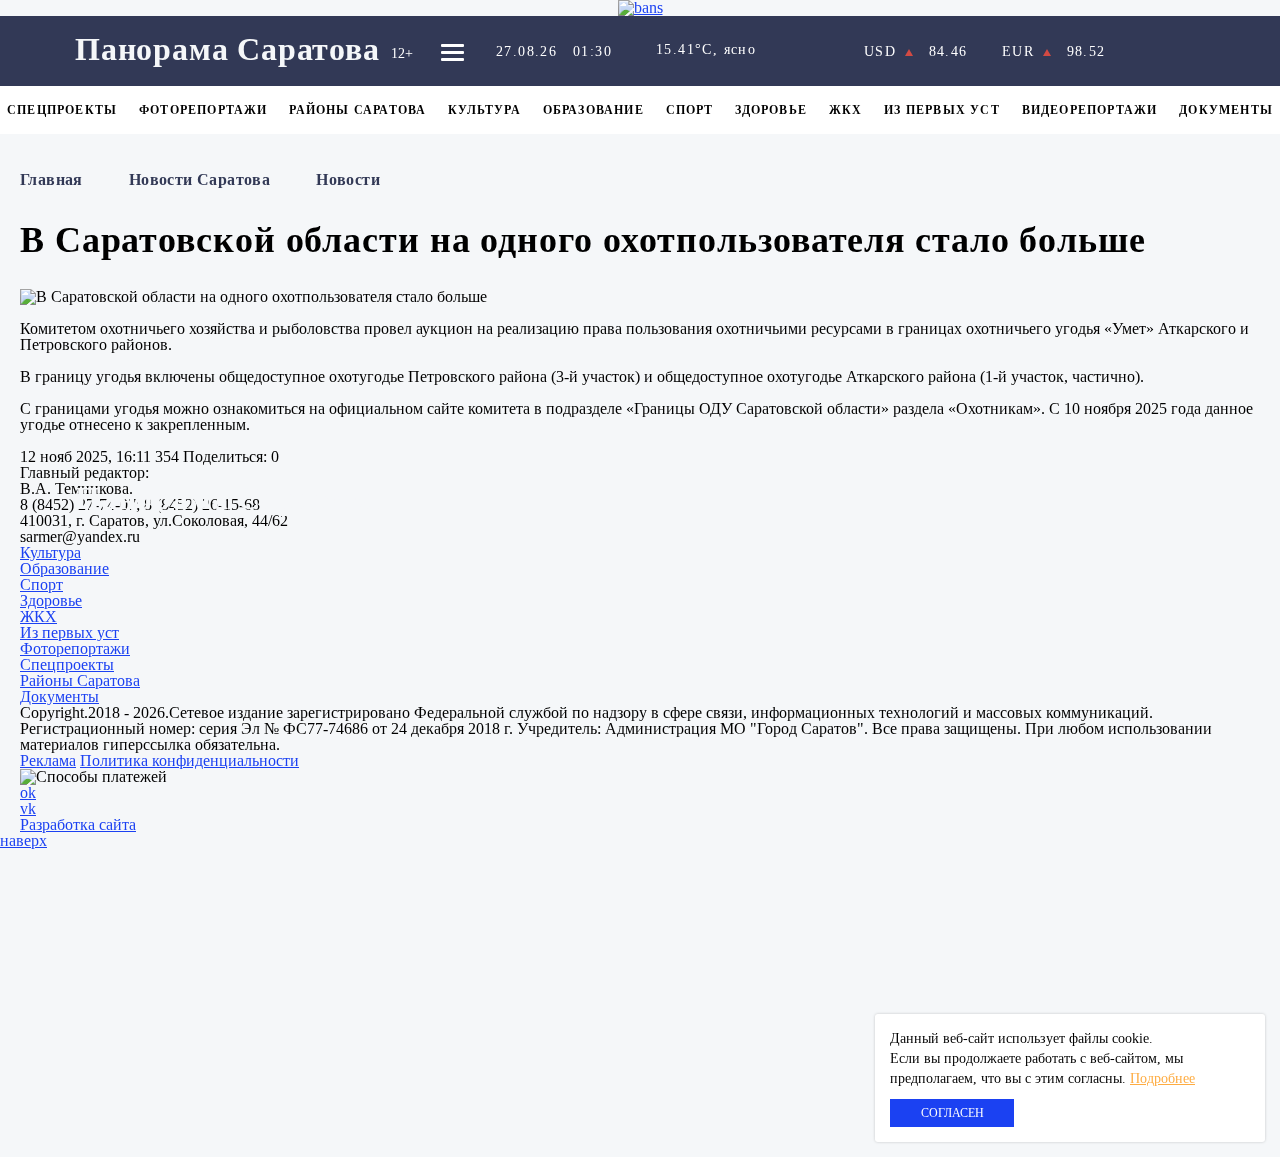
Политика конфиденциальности (189, 760)
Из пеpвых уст (942, 110)
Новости (348, 179)
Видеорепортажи (1090, 110)
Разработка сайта (78, 824)
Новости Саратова (199, 179)
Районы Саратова (357, 110)
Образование (593, 110)
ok (28, 792)
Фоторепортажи (203, 110)
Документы (1226, 110)
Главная (51, 179)
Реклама (48, 760)
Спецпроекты (62, 110)
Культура (484, 110)
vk (28, 808)
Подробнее (1162, 1078)
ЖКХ (846, 110)
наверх (23, 840)
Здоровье (771, 110)
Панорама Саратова (227, 49)
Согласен (952, 1113)
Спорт (690, 110)
